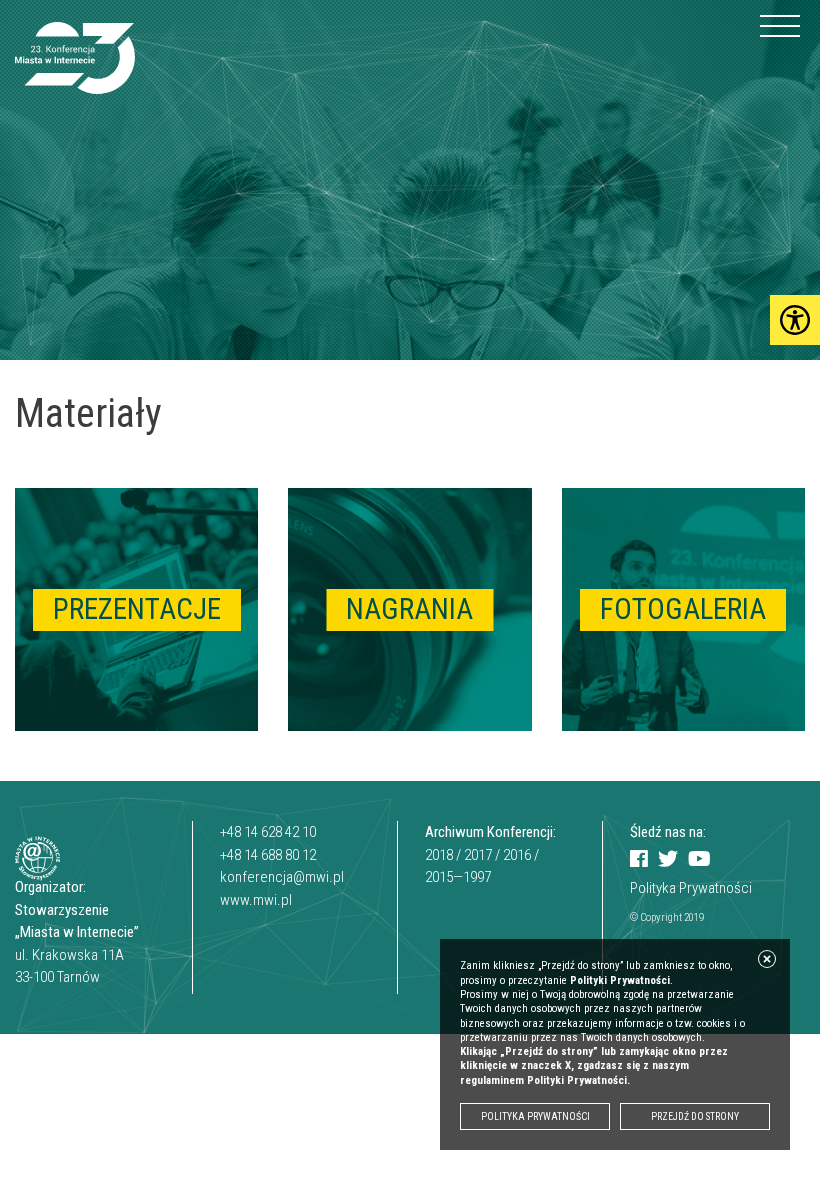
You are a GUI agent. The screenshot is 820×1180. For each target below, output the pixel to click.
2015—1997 (458, 877)
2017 (478, 855)
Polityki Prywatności (620, 980)
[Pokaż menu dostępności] (795, 320)
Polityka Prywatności (691, 888)
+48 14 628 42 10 (268, 832)
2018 (439, 855)
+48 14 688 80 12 (268, 855)
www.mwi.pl (256, 900)
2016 (517, 855)
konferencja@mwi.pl (282, 877)
